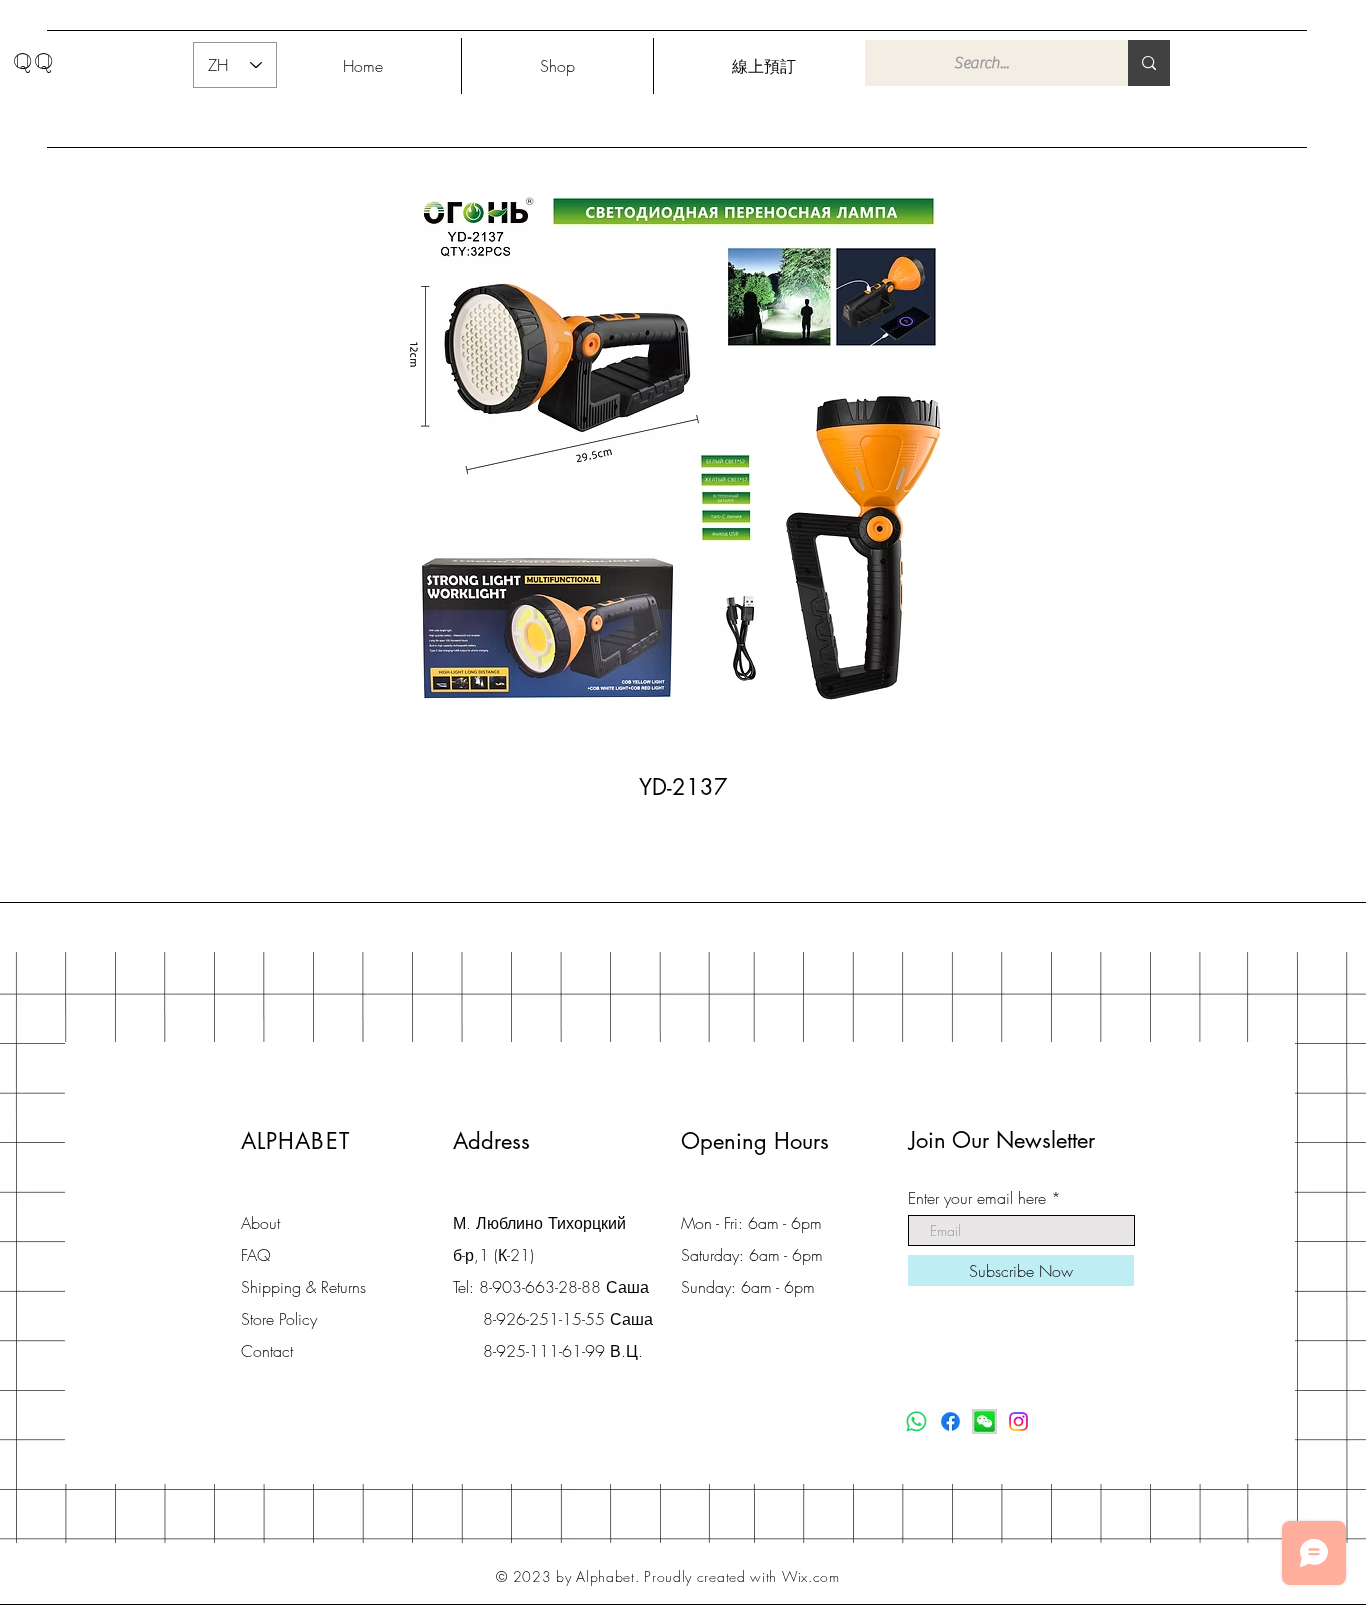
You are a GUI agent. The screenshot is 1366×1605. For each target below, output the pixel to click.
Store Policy (279, 1319)
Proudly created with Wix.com (742, 1576)
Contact (267, 1351)
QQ (34, 61)
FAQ (256, 1255)
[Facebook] (950, 1421)
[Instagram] (1018, 1421)
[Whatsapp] (916, 1421)
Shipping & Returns (303, 1287)
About (260, 1223)
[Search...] (1149, 63)
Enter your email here (977, 1198)
